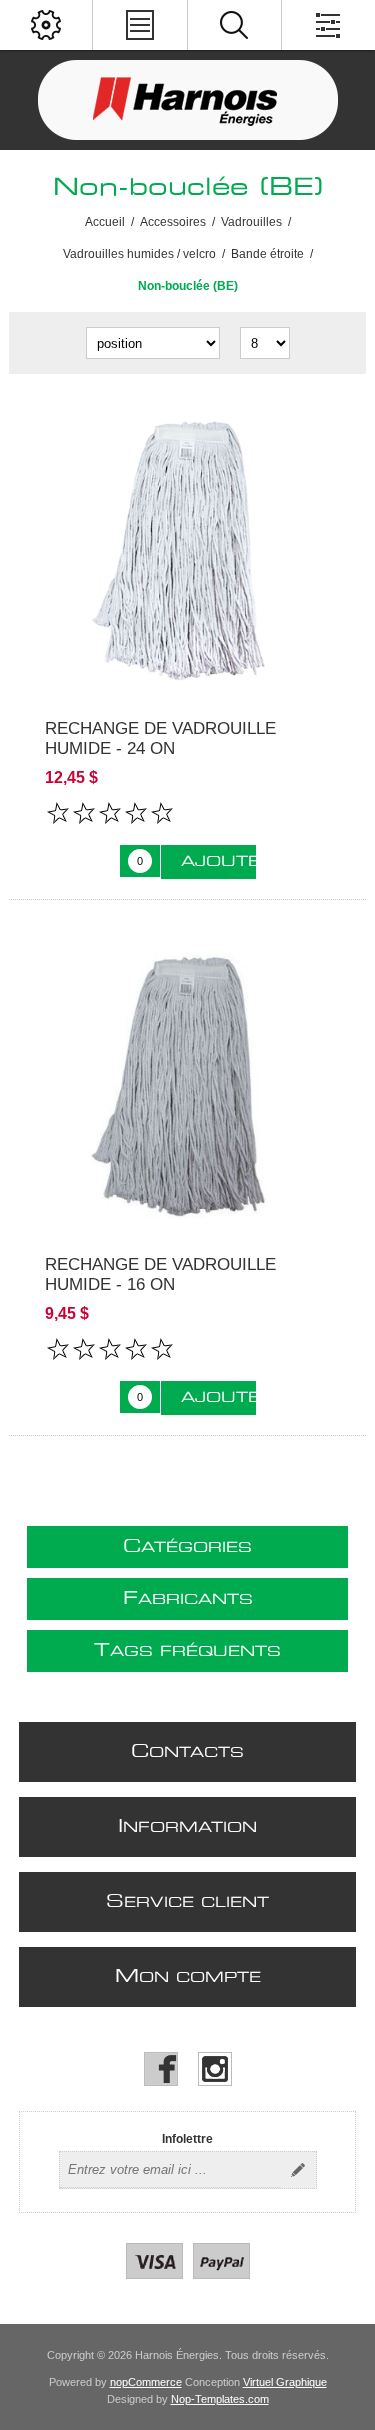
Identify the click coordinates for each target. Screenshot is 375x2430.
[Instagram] (215, 2069)
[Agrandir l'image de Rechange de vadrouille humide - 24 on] (187, 546)
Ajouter (218, 862)
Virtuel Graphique (285, 2382)
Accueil (105, 222)
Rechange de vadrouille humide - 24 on (160, 738)
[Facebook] (161, 2069)
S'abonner (298, 2170)
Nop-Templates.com (220, 2399)
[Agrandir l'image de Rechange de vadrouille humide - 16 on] (187, 1082)
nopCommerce (146, 2382)
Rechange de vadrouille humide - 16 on (160, 1274)
